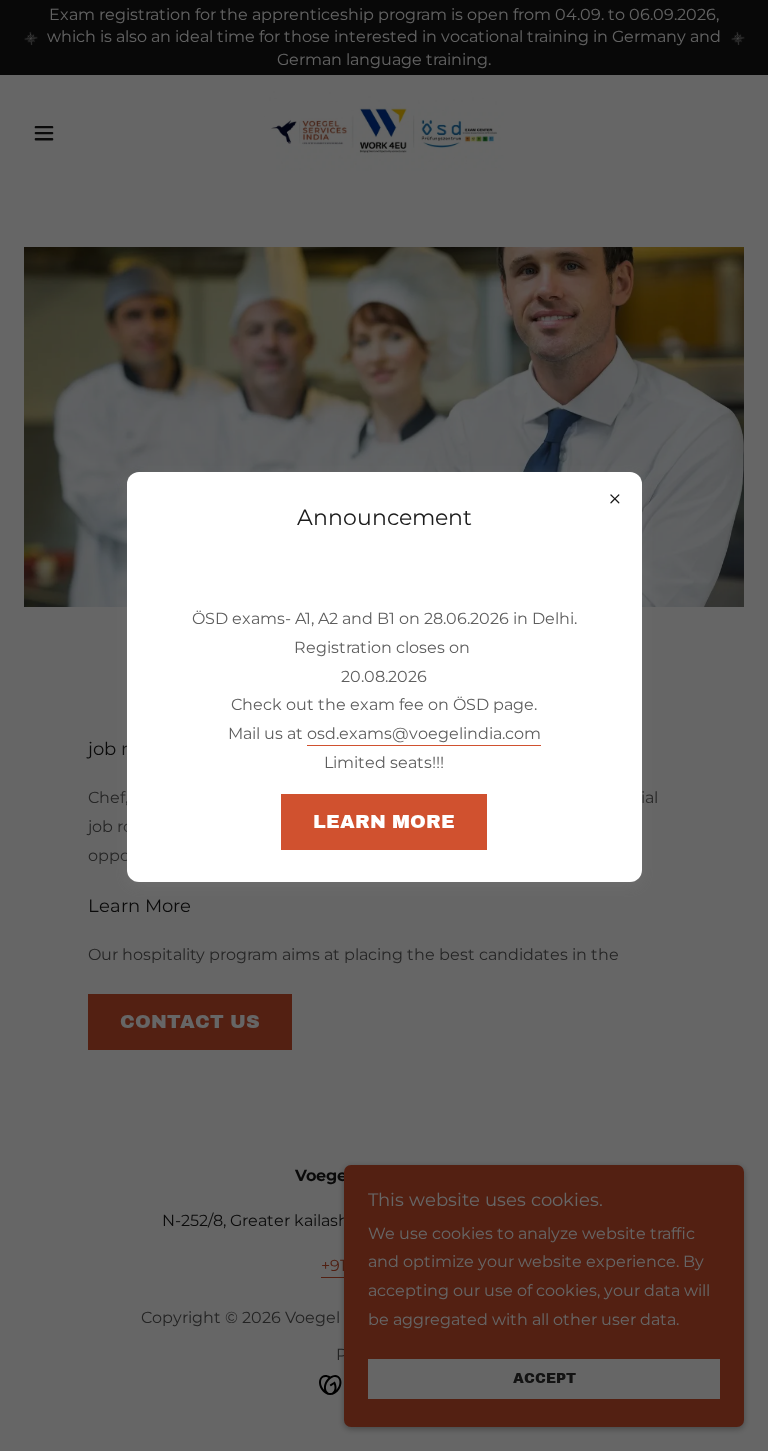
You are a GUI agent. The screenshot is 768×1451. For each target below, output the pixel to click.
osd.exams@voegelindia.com (424, 733)
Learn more (384, 821)
